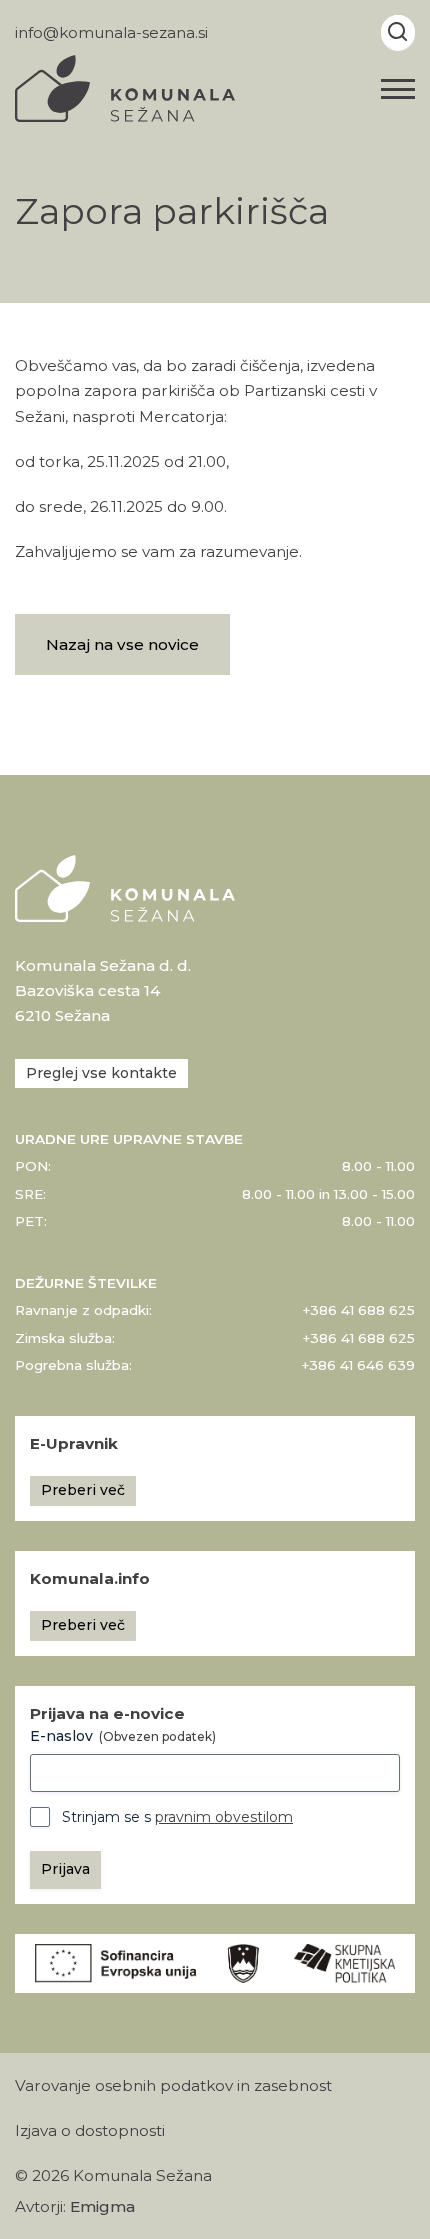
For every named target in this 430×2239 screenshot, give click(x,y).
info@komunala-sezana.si (111, 32)
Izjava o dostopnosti (90, 2130)
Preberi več (83, 1490)
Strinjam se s (177, 1817)
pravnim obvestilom (224, 1817)
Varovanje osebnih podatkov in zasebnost (173, 2085)
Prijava (65, 1869)
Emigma (102, 2206)
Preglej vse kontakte (101, 1073)
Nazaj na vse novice (122, 644)
